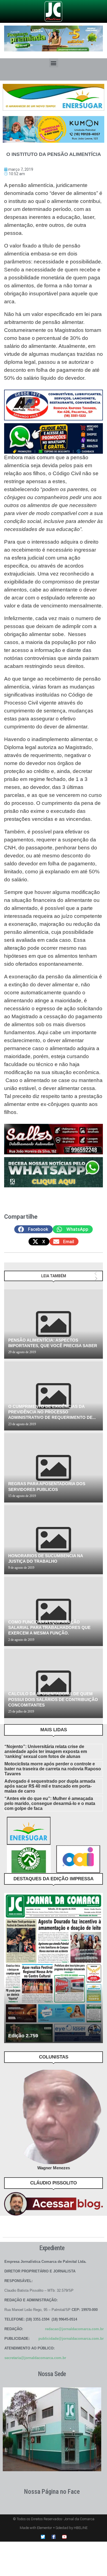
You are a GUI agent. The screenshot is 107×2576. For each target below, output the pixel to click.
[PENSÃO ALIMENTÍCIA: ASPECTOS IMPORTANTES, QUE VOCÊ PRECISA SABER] (54, 1324)
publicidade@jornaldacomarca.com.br (71, 2339)
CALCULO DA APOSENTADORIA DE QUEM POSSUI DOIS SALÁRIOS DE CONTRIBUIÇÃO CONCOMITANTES (53, 1699)
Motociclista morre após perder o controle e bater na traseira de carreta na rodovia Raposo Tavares (53, 1769)
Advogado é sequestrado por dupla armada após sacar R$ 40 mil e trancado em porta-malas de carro (50, 1786)
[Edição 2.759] (54, 1968)
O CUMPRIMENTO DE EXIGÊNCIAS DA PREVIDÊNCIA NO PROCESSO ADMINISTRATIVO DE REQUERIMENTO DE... (52, 1412)
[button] (54, 63)
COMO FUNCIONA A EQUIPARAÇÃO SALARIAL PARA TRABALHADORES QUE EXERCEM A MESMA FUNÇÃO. (49, 1628)
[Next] (96, 1279)
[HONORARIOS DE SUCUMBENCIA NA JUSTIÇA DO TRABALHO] (54, 1540)
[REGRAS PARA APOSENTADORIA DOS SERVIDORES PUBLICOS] (54, 1468)
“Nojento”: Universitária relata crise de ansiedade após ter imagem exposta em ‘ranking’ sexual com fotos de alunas (46, 1751)
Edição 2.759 (23, 2036)
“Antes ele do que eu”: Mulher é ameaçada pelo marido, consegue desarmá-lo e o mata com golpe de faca (50, 1803)
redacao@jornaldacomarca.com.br (74, 2329)
